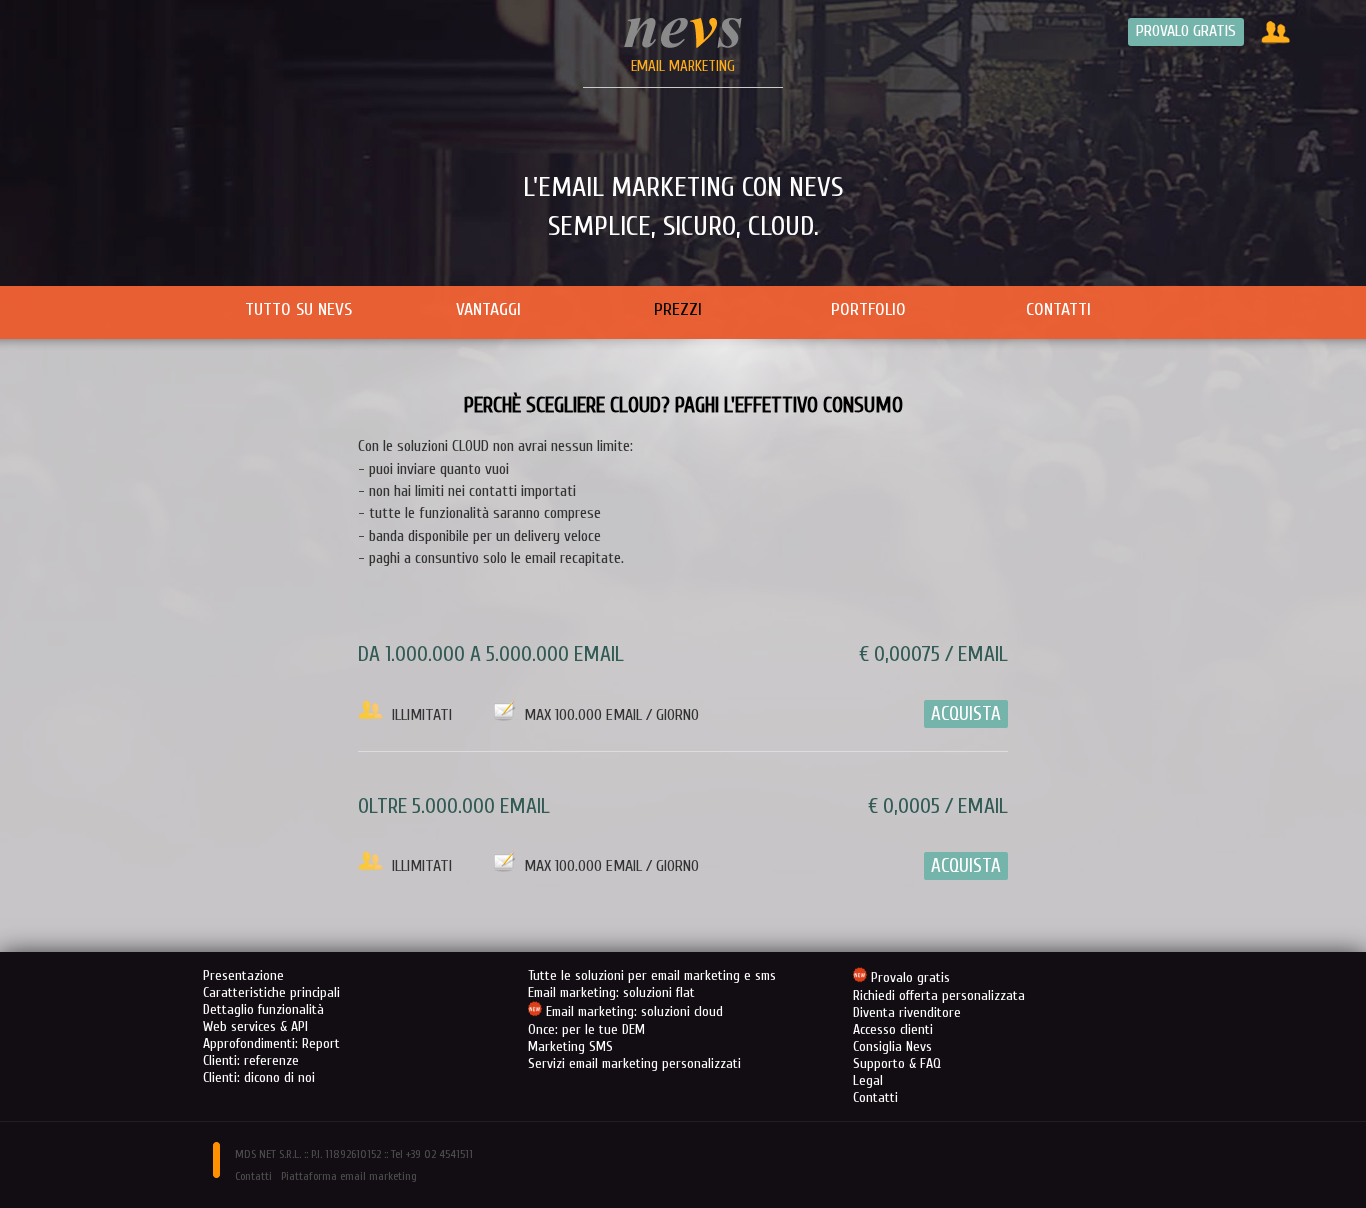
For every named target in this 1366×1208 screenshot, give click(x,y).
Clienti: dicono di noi (259, 1077)
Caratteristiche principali (271, 992)
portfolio (868, 309)
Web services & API (255, 1026)
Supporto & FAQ (897, 1063)
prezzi (678, 309)
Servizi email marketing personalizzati (634, 1063)
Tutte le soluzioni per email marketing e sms (652, 975)
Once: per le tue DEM (586, 1029)
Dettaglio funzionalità (263, 1009)
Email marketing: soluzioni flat (611, 992)
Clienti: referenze (251, 1060)
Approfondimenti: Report (271, 1043)
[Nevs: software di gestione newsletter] (683, 43)
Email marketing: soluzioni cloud (634, 1012)
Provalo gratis (1186, 31)
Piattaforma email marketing (349, 1176)
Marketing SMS (570, 1046)
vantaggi (488, 309)
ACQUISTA (966, 714)
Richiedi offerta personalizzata (939, 995)
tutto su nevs (298, 309)
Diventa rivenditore (907, 1012)
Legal (868, 1080)
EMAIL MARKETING (683, 66)
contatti (1058, 309)
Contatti (875, 1097)
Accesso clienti (893, 1029)
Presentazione (243, 975)
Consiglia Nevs (892, 1046)
